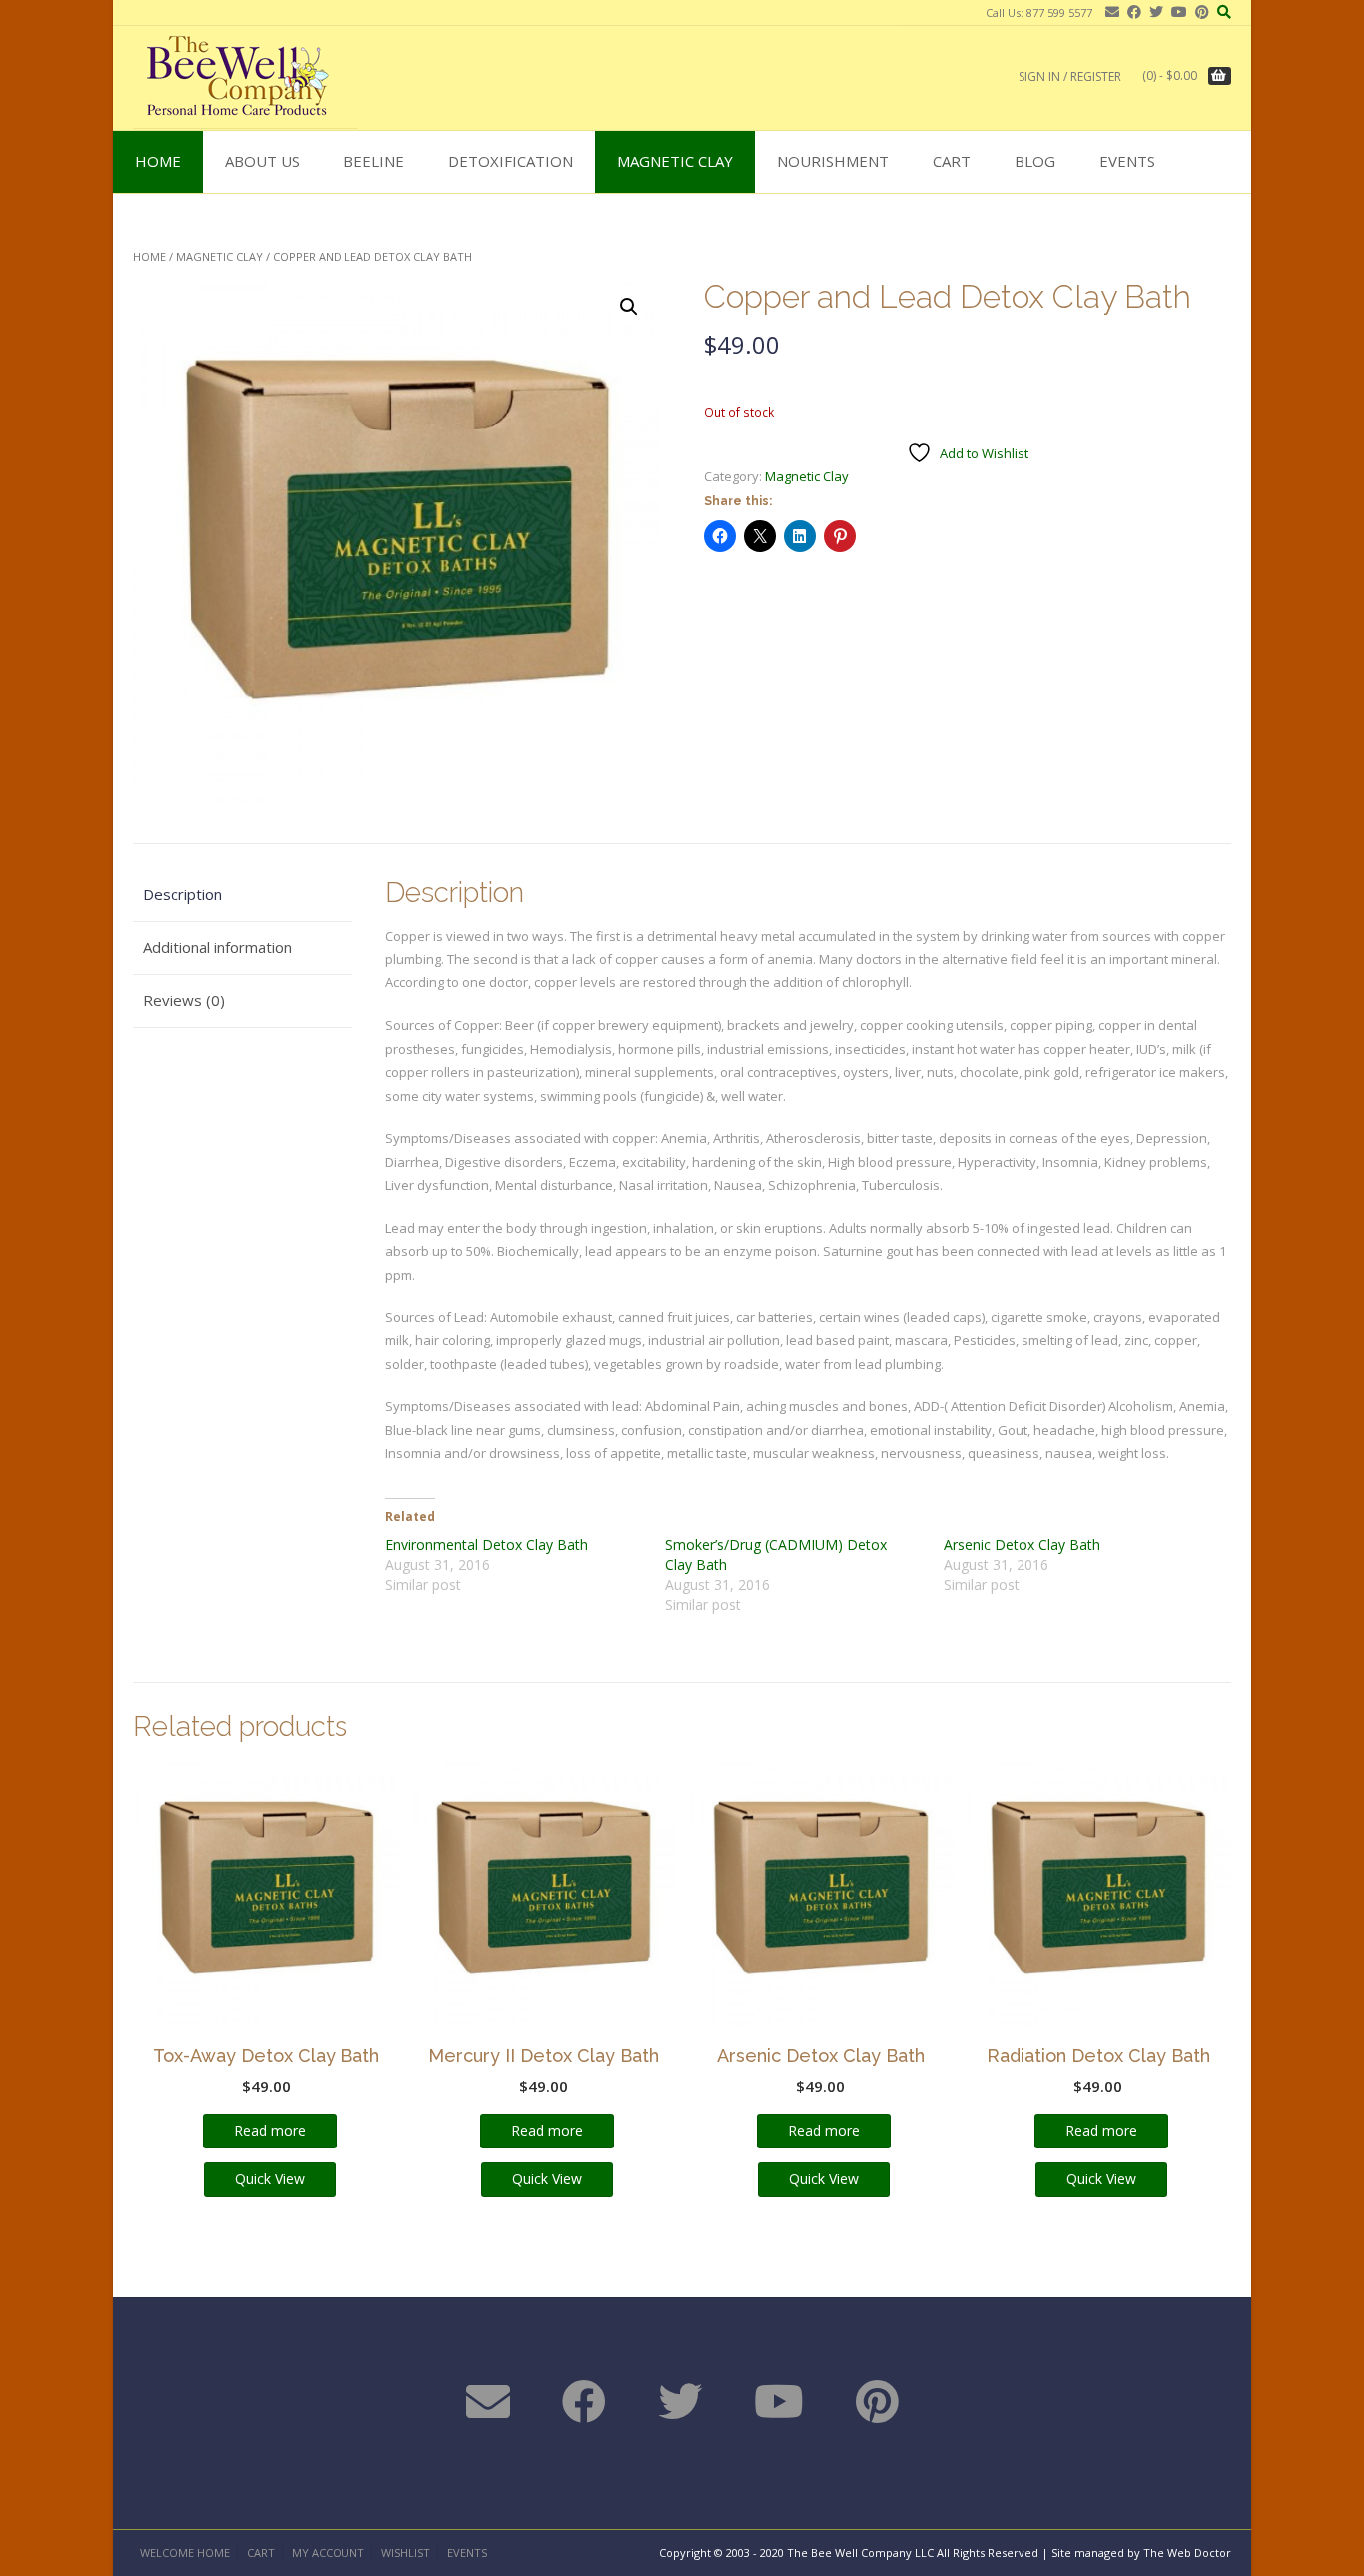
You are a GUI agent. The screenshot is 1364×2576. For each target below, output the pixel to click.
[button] (629, 307)
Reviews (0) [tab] (184, 1000)
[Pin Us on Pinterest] (1198, 11)
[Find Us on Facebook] (1130, 11)
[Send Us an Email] (1108, 11)
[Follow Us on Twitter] (1152, 11)
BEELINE (374, 161)
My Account (328, 2553)
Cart (952, 161)
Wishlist (406, 2553)
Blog (1035, 161)
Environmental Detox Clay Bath (487, 1545)
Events (1127, 161)
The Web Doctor (1187, 2553)
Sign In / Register (1070, 76)
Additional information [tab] (217, 947)
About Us (262, 161)
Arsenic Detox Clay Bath (1022, 1545)
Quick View (270, 2179)
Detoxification (511, 161)
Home (158, 161)
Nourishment (833, 161)
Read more (270, 2130)
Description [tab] (182, 894)
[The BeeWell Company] (246, 77)
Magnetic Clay (675, 161)
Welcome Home (185, 2553)
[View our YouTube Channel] (1175, 11)
